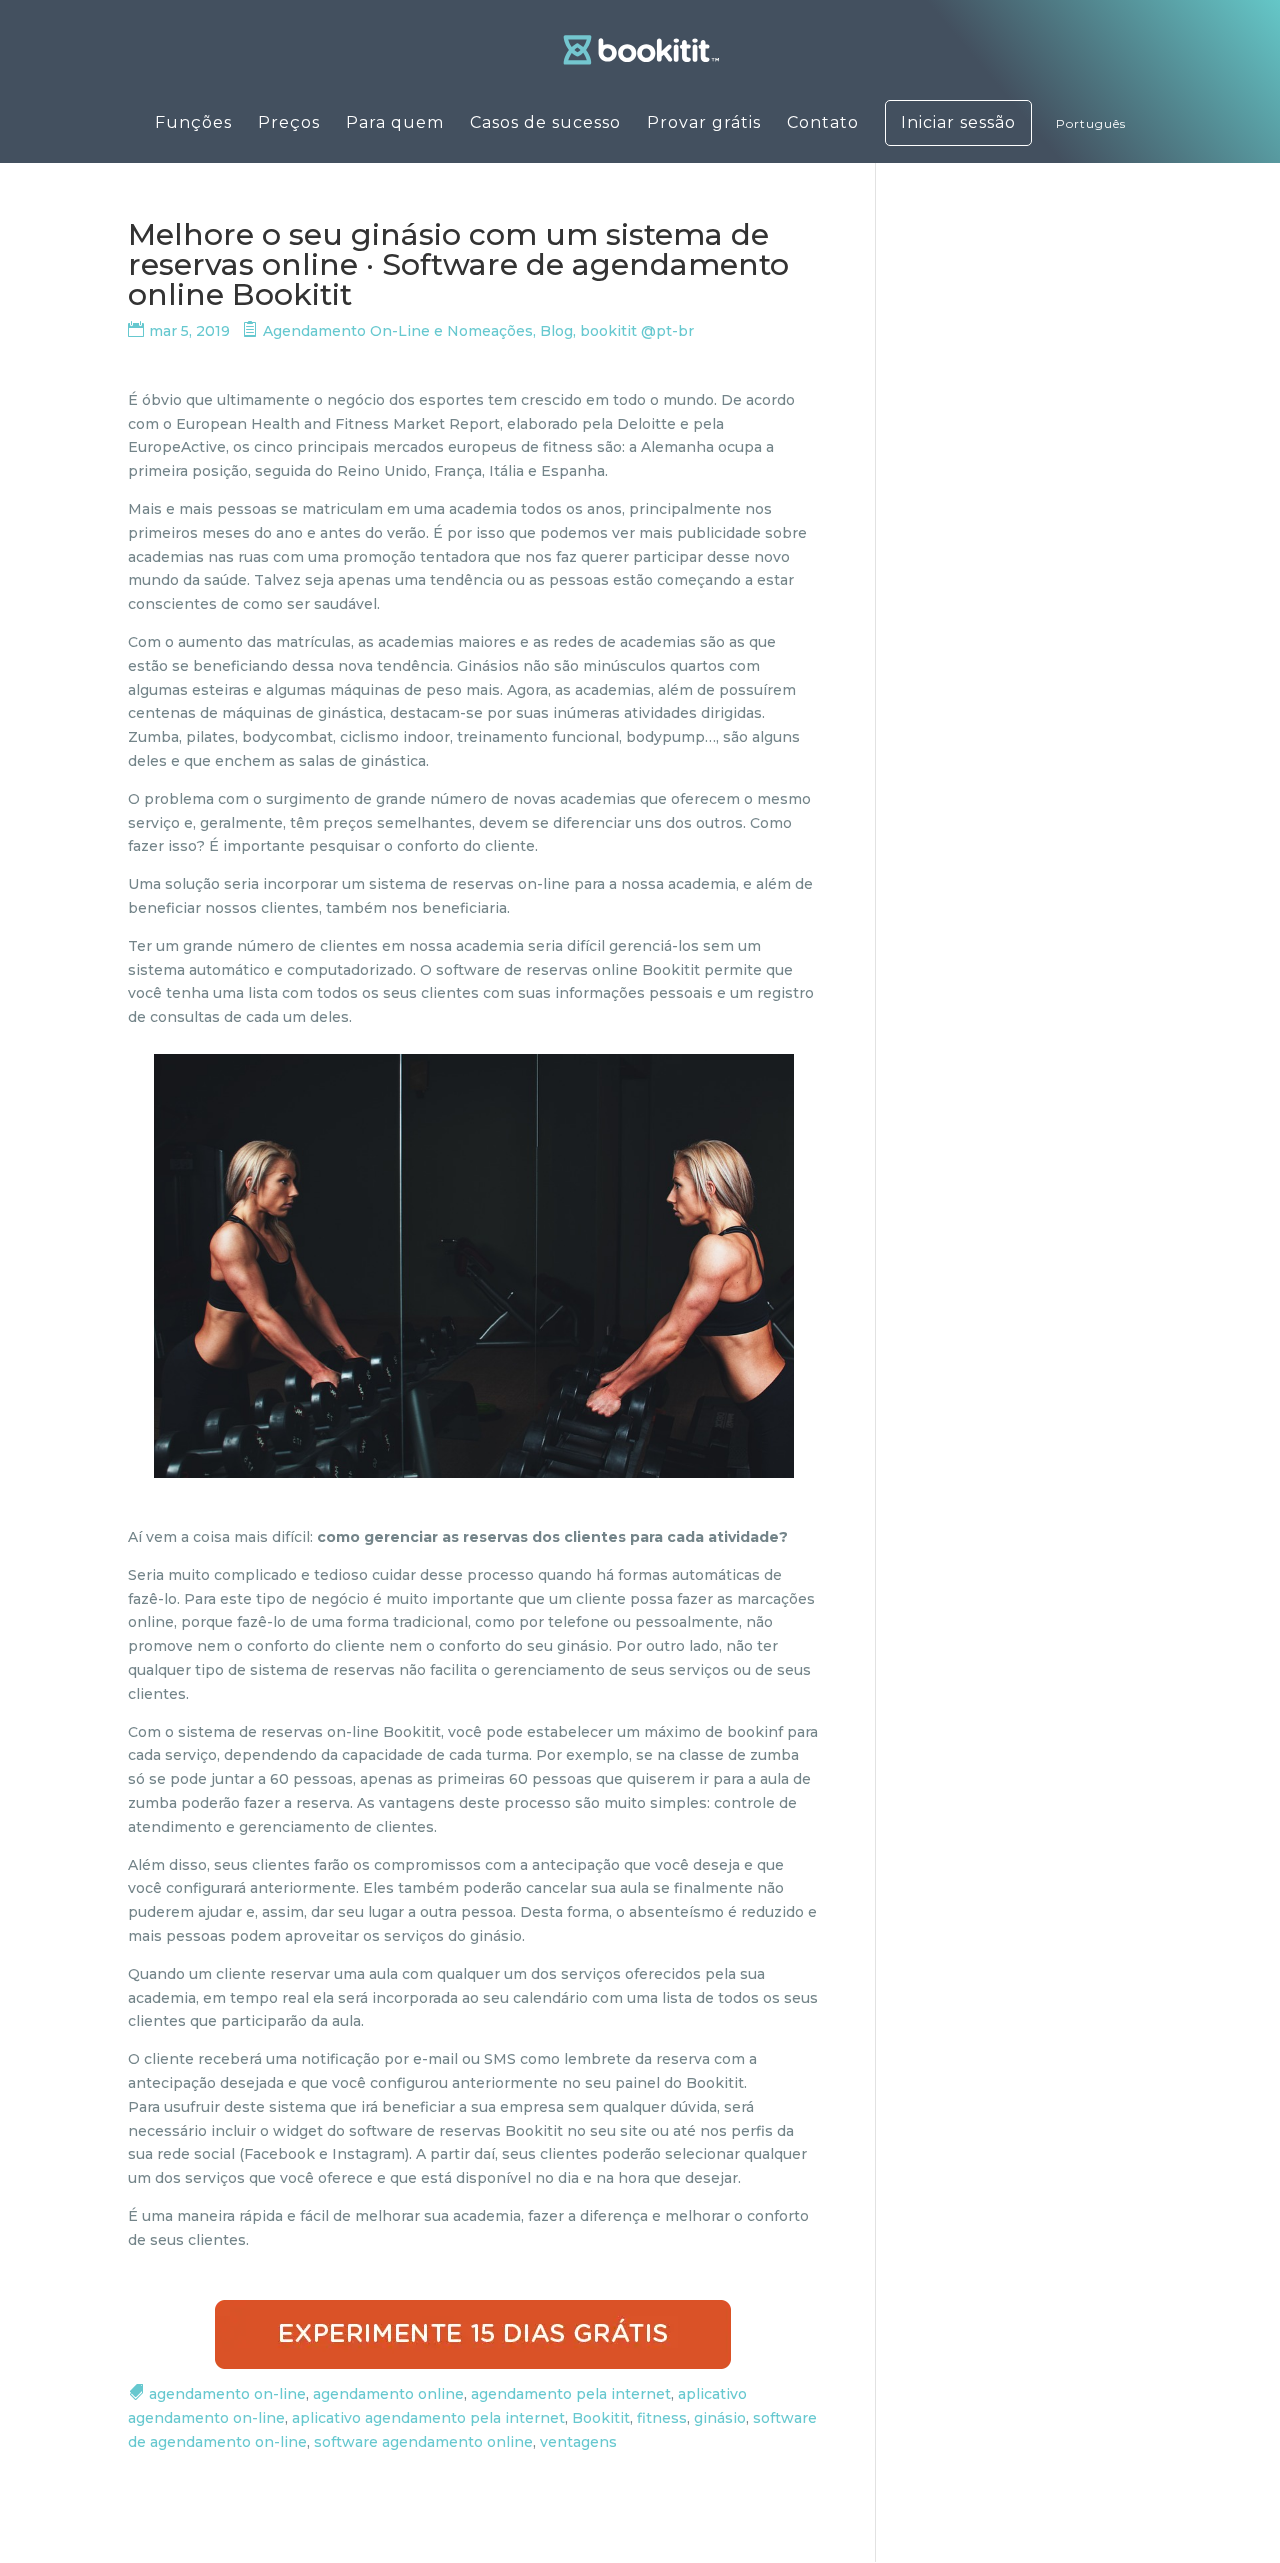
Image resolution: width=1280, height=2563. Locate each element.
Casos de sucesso (545, 124)
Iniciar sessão (958, 123)
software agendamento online (423, 2442)
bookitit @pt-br (637, 331)
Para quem (395, 124)
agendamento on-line (227, 2394)
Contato (823, 124)
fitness (662, 2418)
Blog (556, 331)
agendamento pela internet (571, 2394)
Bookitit (601, 2418)
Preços (289, 124)
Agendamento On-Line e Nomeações (398, 331)
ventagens (578, 2442)
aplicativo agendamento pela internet (428, 2418)
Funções (193, 124)
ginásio (720, 2418)
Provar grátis (704, 124)
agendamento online (388, 2394)
